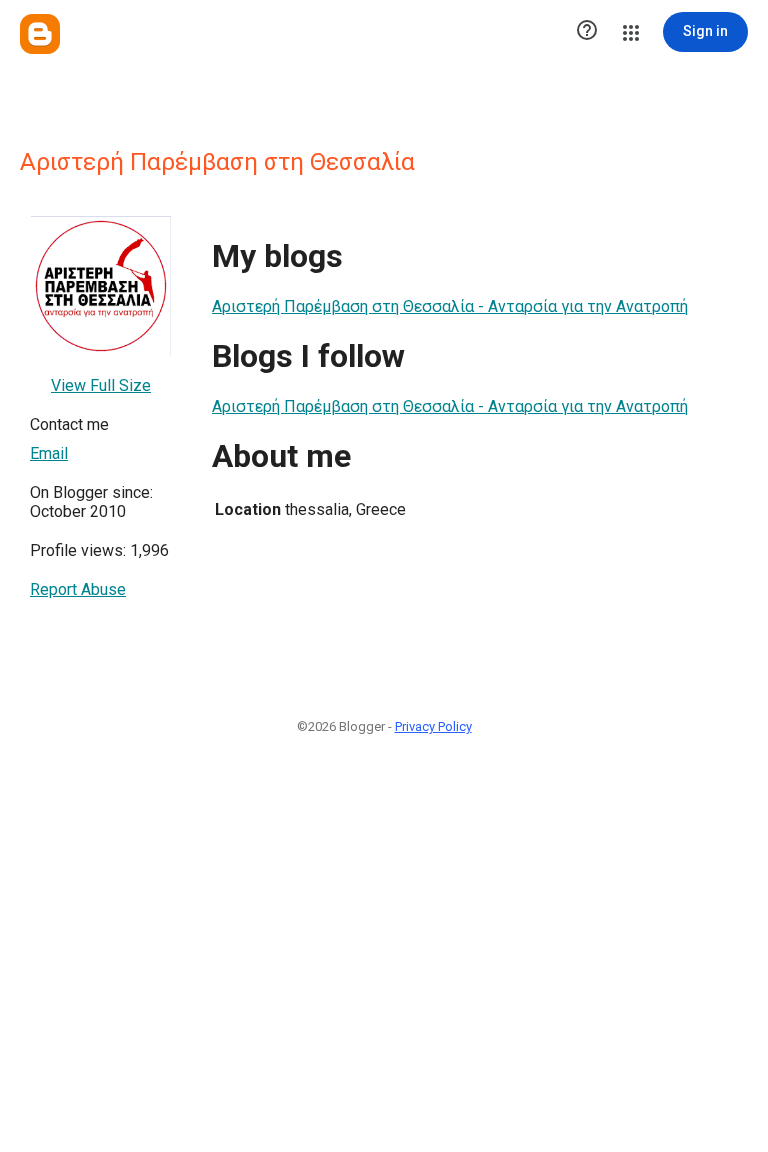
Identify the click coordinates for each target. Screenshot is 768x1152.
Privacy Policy (433, 726)
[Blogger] (40, 34)
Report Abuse (78, 589)
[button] (587, 32)
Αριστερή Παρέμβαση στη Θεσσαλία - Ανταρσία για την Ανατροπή (450, 306)
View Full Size (101, 385)
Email (49, 453)
